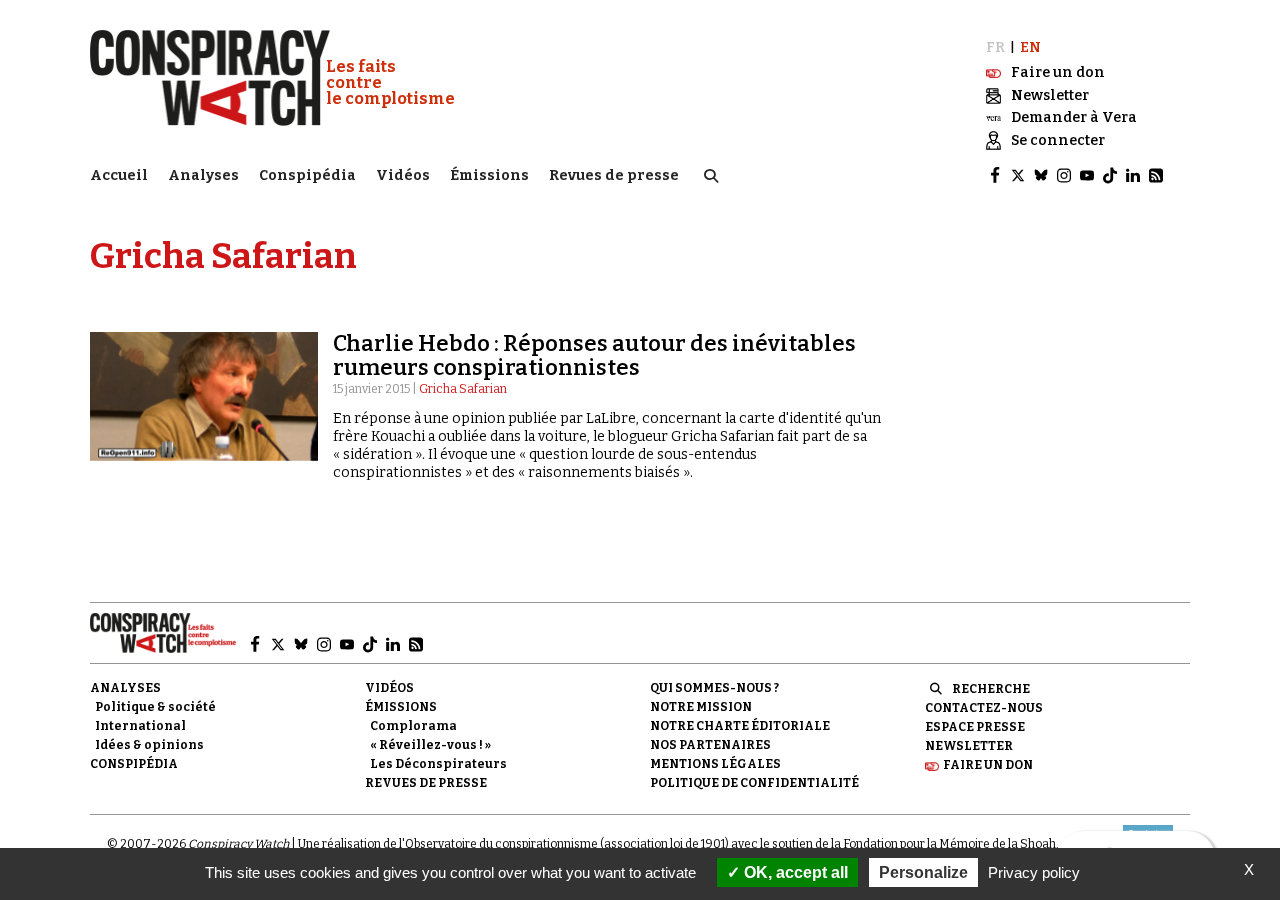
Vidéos (403, 175)
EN (1030, 47)
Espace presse (975, 727)
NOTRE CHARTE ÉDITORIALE (740, 726)
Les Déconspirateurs (438, 764)
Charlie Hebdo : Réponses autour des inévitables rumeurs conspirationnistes (594, 355)
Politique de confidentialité (754, 783)
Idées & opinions (149, 745)
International (140, 726)
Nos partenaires (710, 745)
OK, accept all (794, 872)
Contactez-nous (984, 708)
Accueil (119, 175)
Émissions (489, 175)
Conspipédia (307, 175)
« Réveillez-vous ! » (430, 745)
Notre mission (701, 707)
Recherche (991, 689)
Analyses (203, 175)
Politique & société (155, 707)
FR (995, 47)
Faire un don (988, 765)
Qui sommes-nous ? (714, 688)
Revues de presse (614, 175)
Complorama (413, 726)
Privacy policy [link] (1034, 872)
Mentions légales (715, 764)
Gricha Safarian (463, 389)
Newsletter (969, 746)
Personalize (923, 872)
